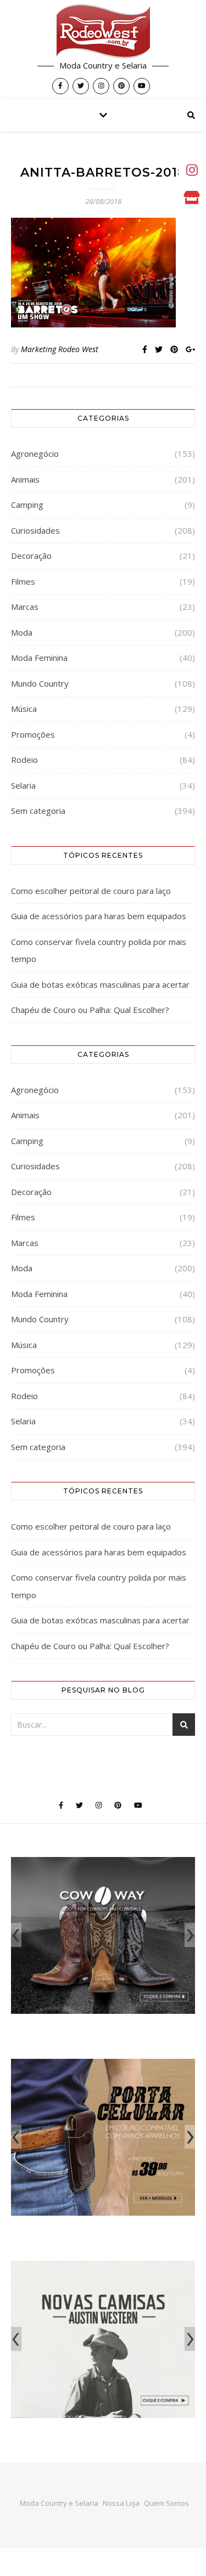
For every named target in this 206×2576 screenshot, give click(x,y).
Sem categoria (38, 811)
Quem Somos (166, 2503)
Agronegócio (35, 454)
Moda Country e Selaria (59, 2503)
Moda (22, 632)
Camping (27, 505)
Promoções (33, 734)
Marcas (25, 607)
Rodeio (24, 760)
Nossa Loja (121, 2503)
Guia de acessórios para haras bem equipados (99, 916)
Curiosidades (35, 530)
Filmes (23, 581)
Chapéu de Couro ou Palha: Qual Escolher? (90, 1010)
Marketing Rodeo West (60, 349)
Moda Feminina (39, 658)
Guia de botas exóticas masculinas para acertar (100, 984)
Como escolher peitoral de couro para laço (91, 891)
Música (24, 709)
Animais (25, 479)
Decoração (31, 556)
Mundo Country (40, 683)
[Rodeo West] (103, 31)
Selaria (23, 785)
